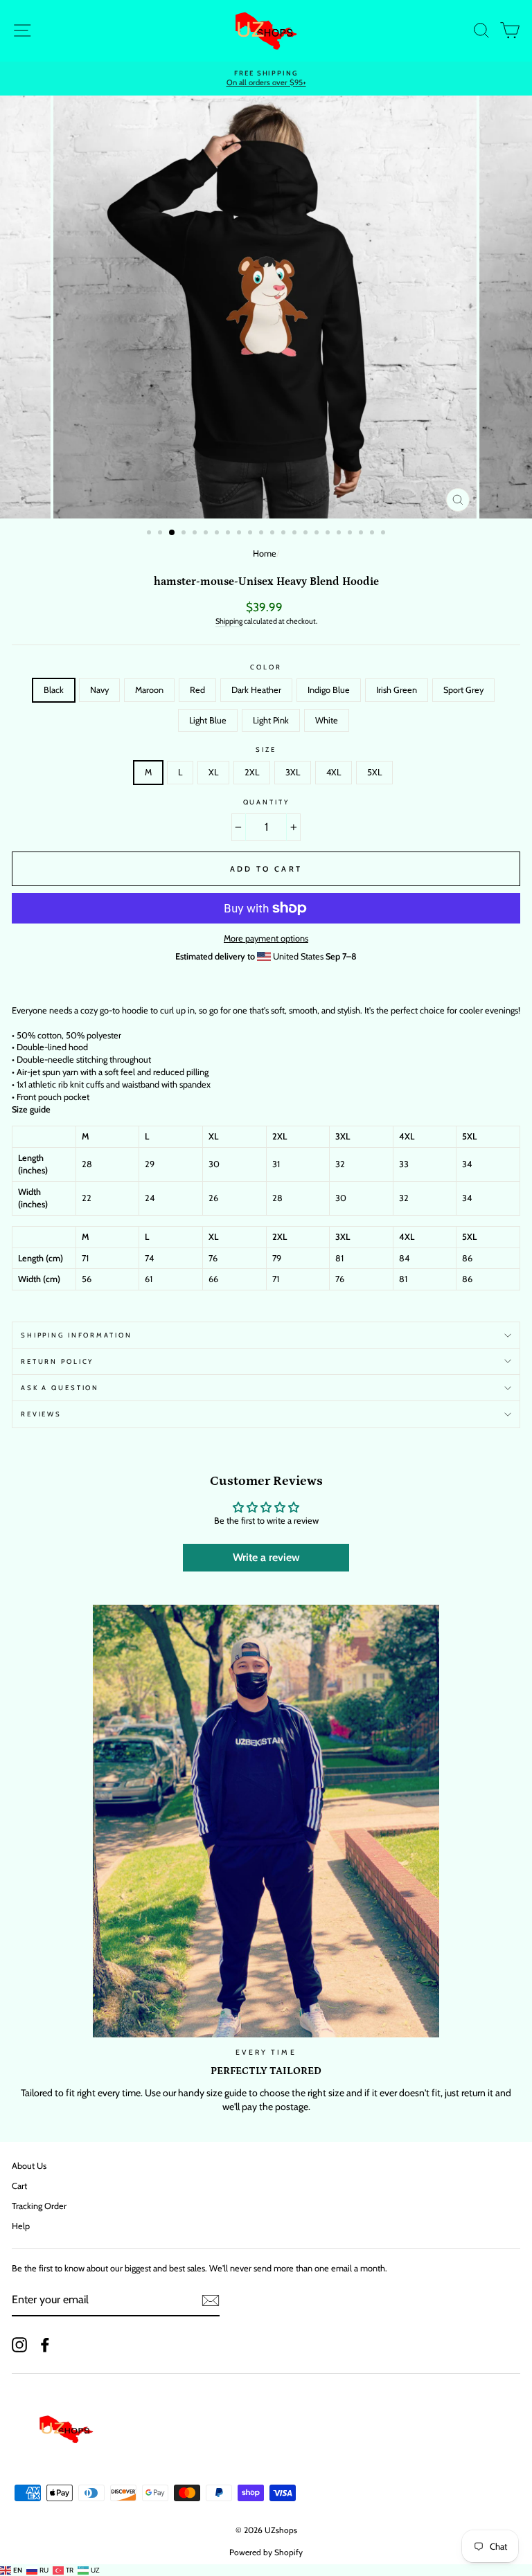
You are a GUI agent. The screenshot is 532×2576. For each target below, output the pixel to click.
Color (266, 667)
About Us (29, 2166)
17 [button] (329, 534)
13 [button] (285, 534)
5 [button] (196, 534)
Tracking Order (39, 2206)
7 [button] (218, 534)
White (327, 720)
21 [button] (373, 534)
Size (266, 749)
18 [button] (340, 534)
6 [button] (207, 534)
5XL (374, 772)
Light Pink (271, 720)
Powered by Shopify (266, 2552)
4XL (334, 772)
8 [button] (229, 534)
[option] (266, 74)
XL (213, 772)
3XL (293, 772)
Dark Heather (256, 690)
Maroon (149, 690)
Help (21, 2226)
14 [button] (296, 534)
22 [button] (384, 534)
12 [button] (274, 534)
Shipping (229, 621)
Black (54, 690)
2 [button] (161, 534)
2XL (252, 772)
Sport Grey (463, 690)
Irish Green (397, 690)
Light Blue (208, 720)
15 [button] (307, 534)
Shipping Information (76, 1335)
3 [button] (172, 533)
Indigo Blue (329, 690)
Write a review (266, 1557)
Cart (19, 2186)
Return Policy (57, 1361)
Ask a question (60, 1388)
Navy (99, 690)
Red (197, 690)
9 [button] (240, 534)
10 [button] (251, 534)
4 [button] (185, 534)
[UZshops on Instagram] (19, 2345)
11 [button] (263, 534)
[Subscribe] (211, 2300)
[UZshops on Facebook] (45, 2345)
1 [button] (150, 534)
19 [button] (351, 534)
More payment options (266, 938)
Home (265, 553)
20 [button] (362, 534)
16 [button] (318, 534)
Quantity (266, 802)
